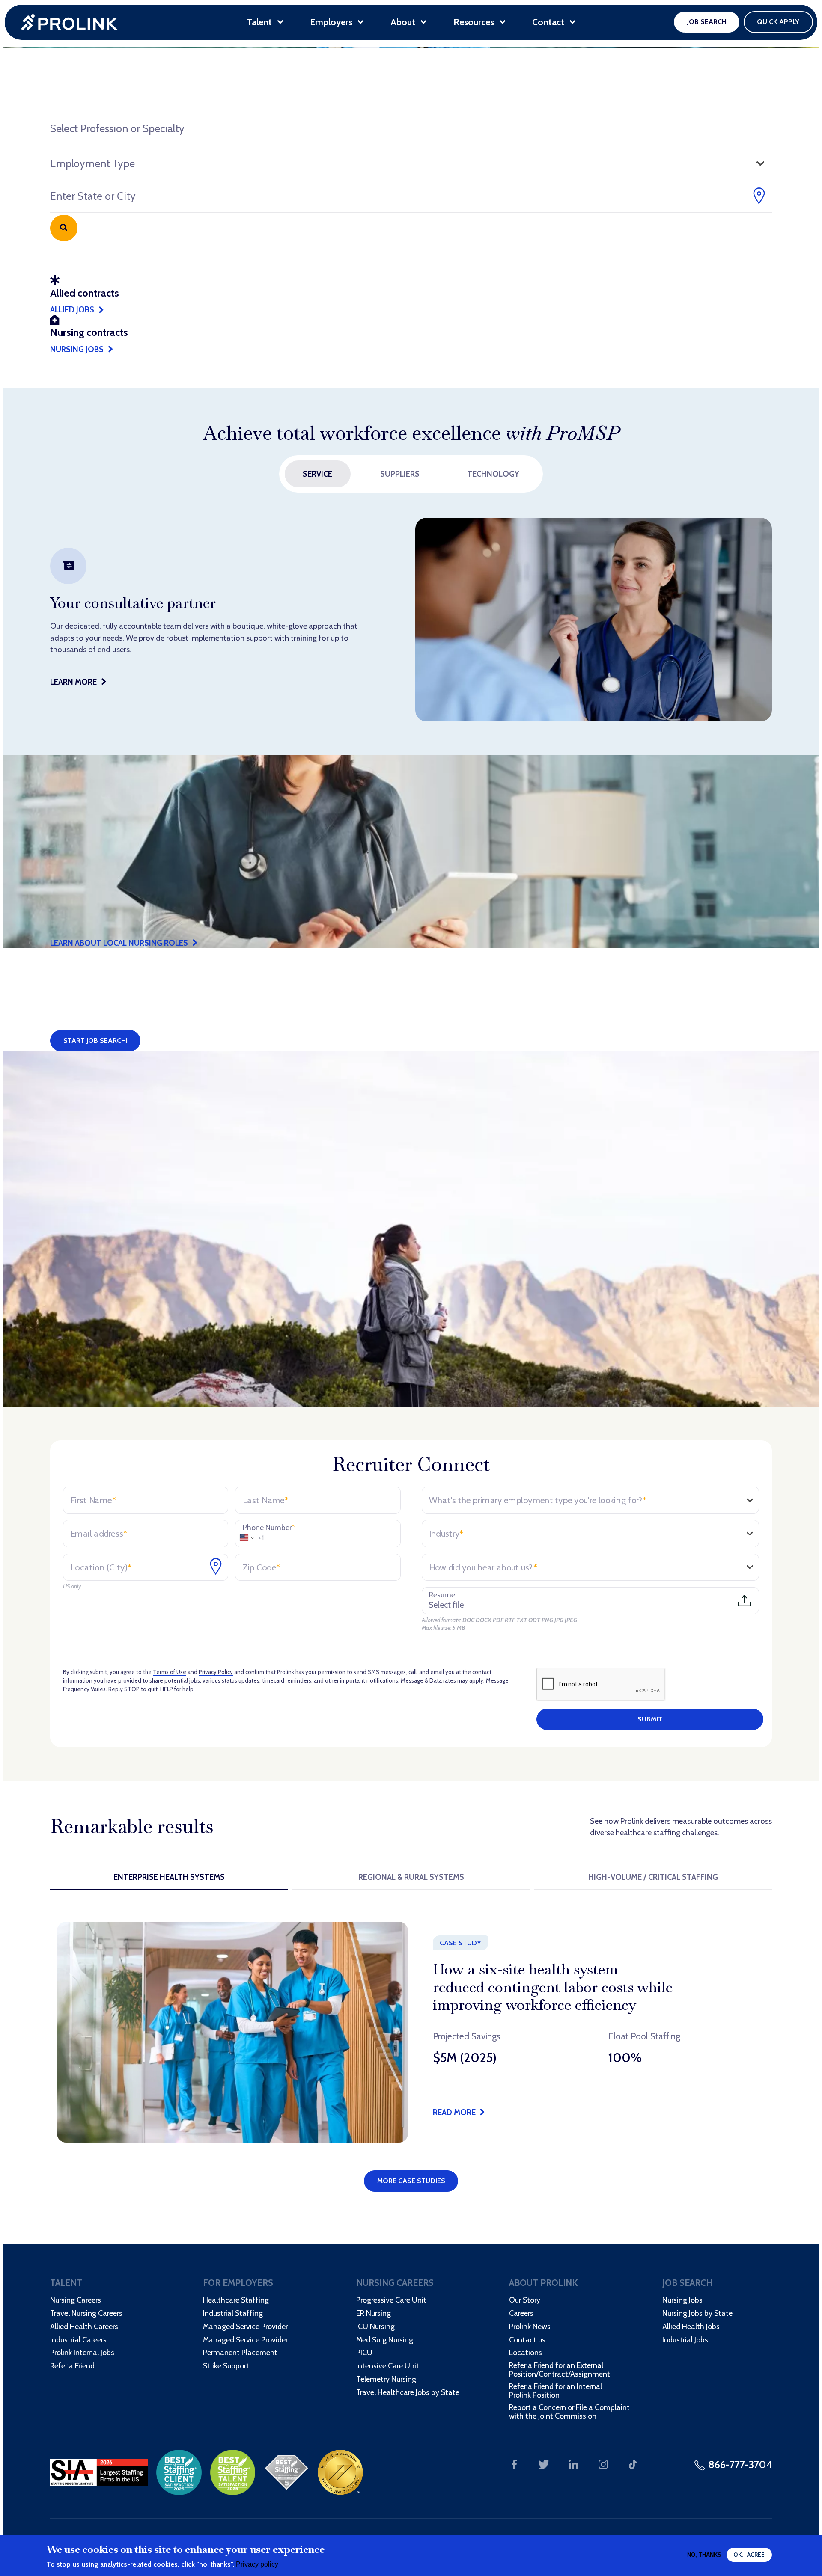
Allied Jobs (72, 310)
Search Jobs (64, 228)
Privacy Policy (216, 1672)
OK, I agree (749, 2555)
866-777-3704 (740, 2465)
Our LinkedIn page (574, 2465)
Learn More (73, 682)
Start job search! (95, 1040)
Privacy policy (257, 2564)
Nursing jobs (77, 349)
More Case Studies (411, 2181)
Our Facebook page (514, 2465)
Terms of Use (170, 1672)
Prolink (70, 22)
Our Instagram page (603, 2465)
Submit (650, 1719)
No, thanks (704, 2555)
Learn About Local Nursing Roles (119, 943)
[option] (411, 620)
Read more (454, 2112)
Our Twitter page (544, 2465)
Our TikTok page (633, 2465)
